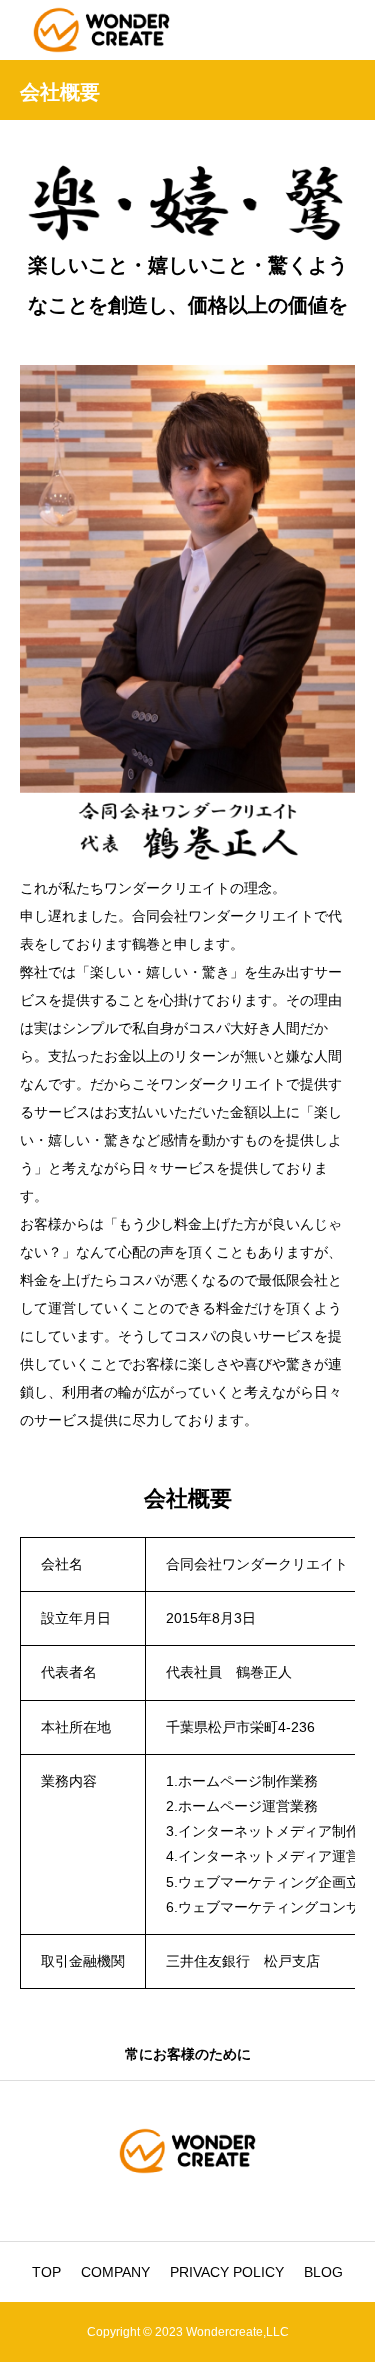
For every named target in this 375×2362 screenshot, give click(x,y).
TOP (46, 2272)
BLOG (323, 2272)
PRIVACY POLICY (227, 2272)
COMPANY (115, 2272)
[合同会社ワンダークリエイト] (101, 30)
